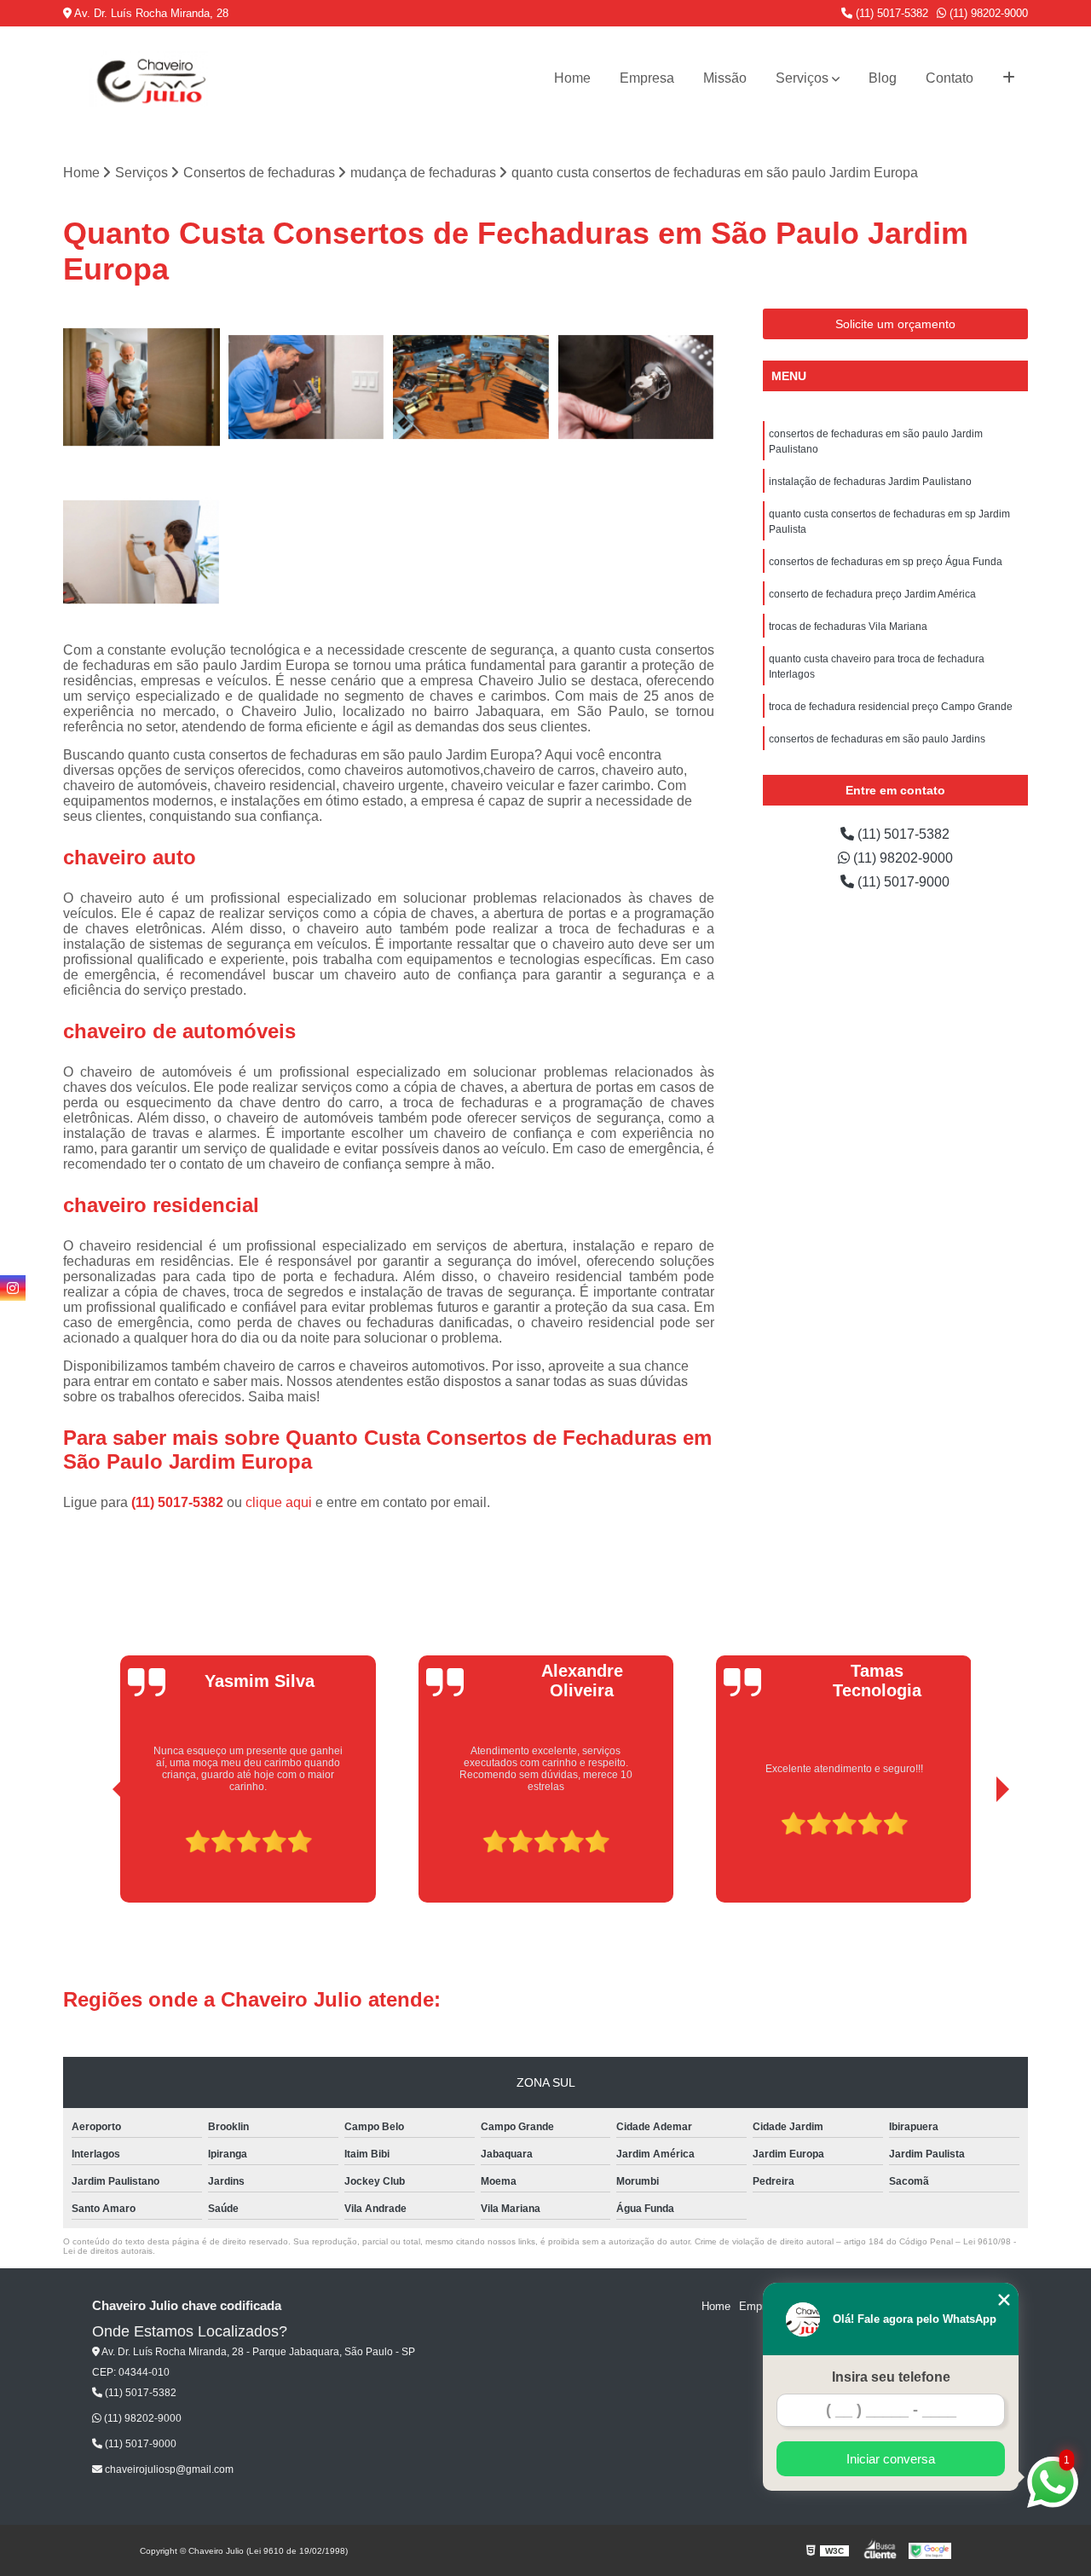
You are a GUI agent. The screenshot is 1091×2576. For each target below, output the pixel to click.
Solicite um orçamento (895, 324)
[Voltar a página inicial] (148, 78)
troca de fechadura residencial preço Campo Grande (891, 707)
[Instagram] (13, 1288)
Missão (725, 78)
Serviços (802, 78)
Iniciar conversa (891, 2459)
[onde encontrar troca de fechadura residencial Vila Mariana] (141, 387)
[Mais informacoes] (1009, 78)
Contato (950, 78)
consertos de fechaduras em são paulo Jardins (877, 739)
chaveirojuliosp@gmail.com (168, 2469)
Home (572, 78)
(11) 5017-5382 (890, 13)
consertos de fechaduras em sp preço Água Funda (886, 562)
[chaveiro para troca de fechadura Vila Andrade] (471, 387)
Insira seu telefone (891, 2377)
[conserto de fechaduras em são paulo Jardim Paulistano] (307, 387)
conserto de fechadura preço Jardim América (872, 594)
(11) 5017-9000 (902, 882)
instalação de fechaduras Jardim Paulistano (870, 482)
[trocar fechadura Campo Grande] (637, 387)
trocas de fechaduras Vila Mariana (848, 627)
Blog (883, 78)
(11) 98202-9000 (987, 13)
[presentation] (95, 1855)
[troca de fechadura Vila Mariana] (141, 552)
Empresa (647, 78)
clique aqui (279, 1502)
